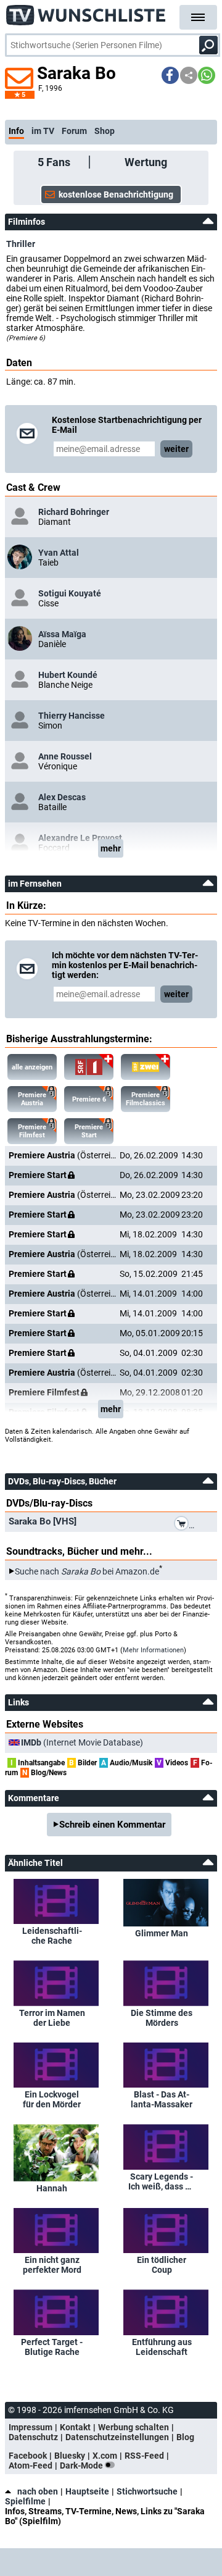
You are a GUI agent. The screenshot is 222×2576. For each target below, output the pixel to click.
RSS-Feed (144, 2456)
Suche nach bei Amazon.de (87, 1571)
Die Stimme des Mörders (162, 2018)
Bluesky (70, 2456)
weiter (176, 449)
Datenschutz (33, 2437)
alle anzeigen (32, 1067)
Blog (185, 2437)
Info (16, 131)
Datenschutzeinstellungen (117, 2437)
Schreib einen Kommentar (112, 1825)
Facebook (28, 2456)
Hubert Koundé (68, 675)
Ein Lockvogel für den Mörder (52, 2099)
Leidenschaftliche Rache (52, 1936)
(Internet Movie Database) (82, 1742)
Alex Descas (62, 797)
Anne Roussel (65, 756)
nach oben (38, 2491)
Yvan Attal (59, 553)
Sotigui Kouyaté (70, 593)
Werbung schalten (134, 2427)
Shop (105, 131)
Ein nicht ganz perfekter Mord (52, 2265)
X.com (105, 2456)
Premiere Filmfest (32, 1131)
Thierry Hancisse (72, 716)
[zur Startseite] (86, 12)
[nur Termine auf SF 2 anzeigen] (146, 1067)
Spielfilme (25, 2501)
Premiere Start (89, 1131)
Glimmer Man (162, 1933)
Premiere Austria (32, 1099)
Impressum (31, 2427)
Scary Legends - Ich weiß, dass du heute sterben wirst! (162, 2181)
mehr (111, 848)
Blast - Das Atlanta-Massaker (162, 2099)
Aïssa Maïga (62, 634)
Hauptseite (87, 2491)
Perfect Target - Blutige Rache (52, 2347)
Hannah (52, 2188)
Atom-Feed (31, 2465)
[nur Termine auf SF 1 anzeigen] (89, 1067)
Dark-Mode (82, 2465)
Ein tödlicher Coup (162, 2265)
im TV (43, 131)
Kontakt (75, 2427)
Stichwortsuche (147, 2491)
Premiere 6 (89, 1099)
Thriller (21, 244)
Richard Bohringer (74, 512)
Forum (74, 131)
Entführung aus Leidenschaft (162, 2347)
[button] (170, 75)
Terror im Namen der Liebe (52, 2018)
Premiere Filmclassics (146, 1099)
